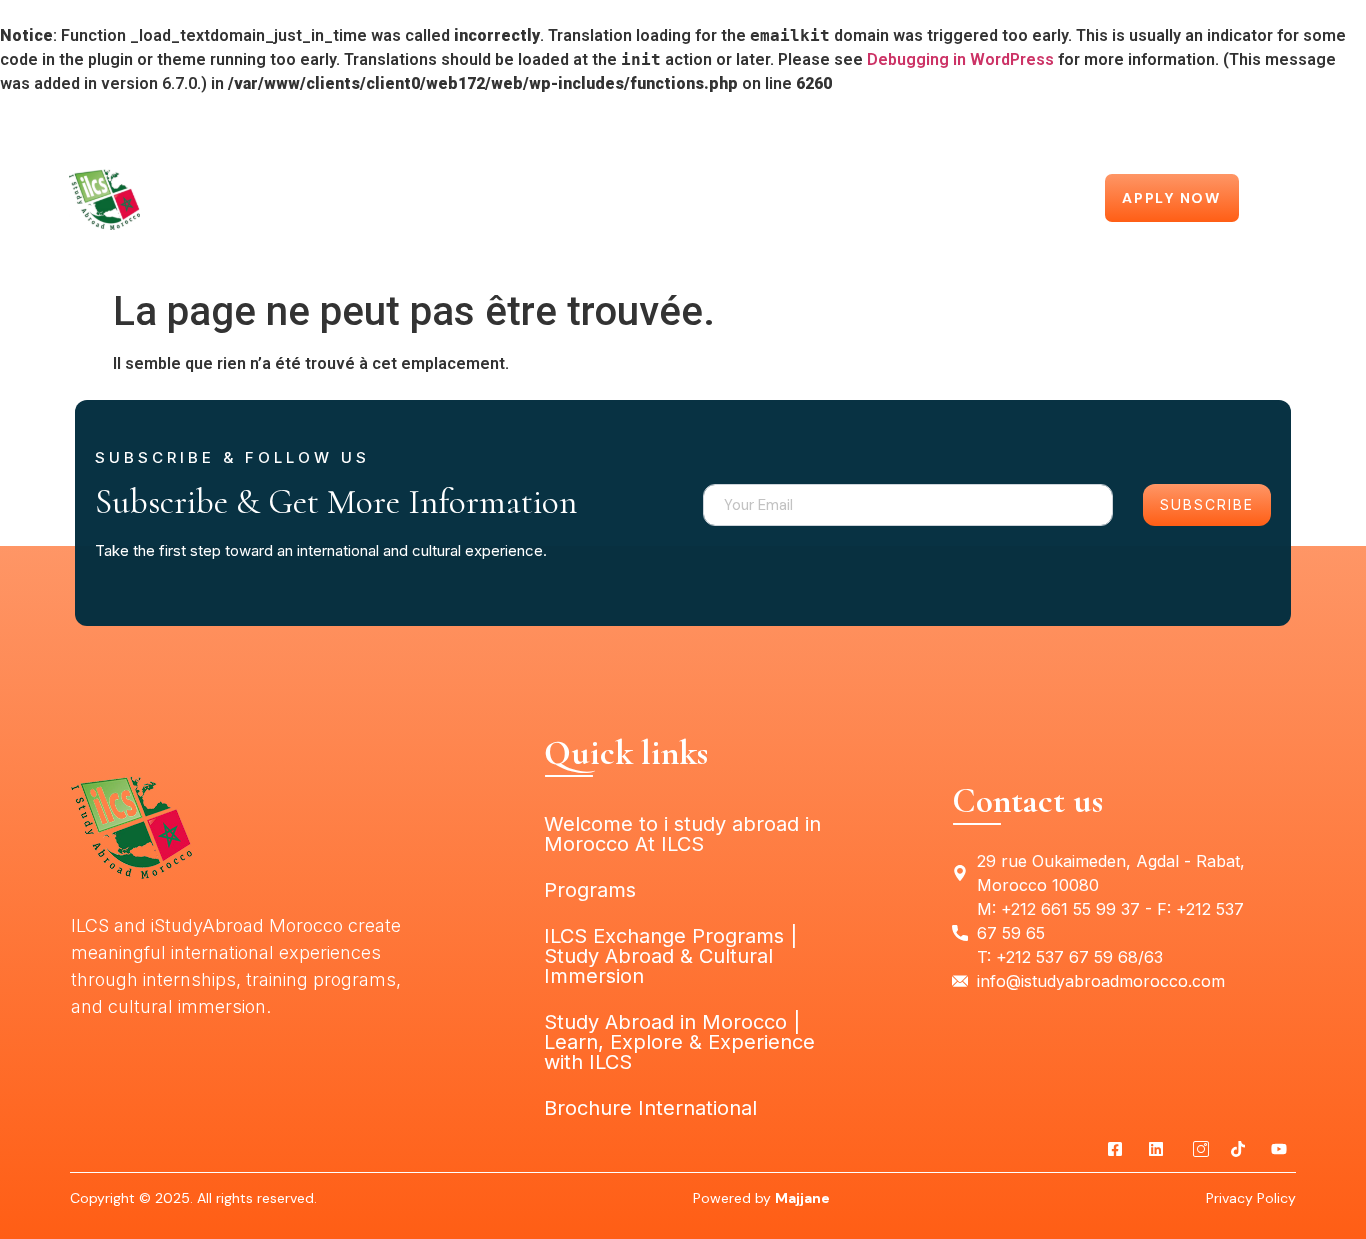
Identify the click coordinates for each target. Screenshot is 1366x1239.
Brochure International (650, 1108)
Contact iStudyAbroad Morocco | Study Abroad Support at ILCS (683, 218)
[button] (1060, 200)
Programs (890, 136)
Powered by (761, 1198)
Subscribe (1207, 504)
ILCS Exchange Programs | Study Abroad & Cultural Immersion (683, 177)
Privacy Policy (1251, 1198)
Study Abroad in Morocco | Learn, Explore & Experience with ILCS (683, 259)
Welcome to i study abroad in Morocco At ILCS (611, 136)
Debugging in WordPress (960, 59)
